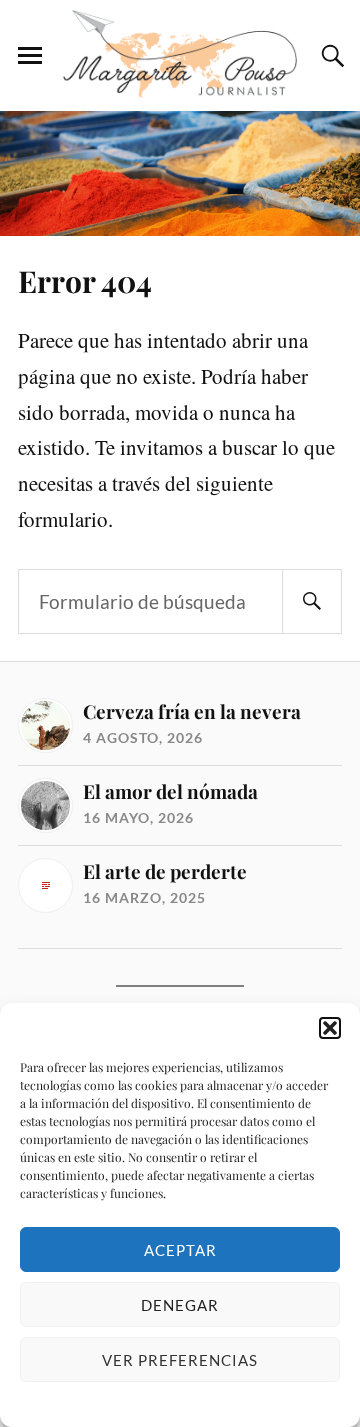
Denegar (180, 1305)
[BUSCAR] (312, 601)
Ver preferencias (180, 1360)
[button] (330, 1028)
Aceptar (180, 1250)
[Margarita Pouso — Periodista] (180, 54)
